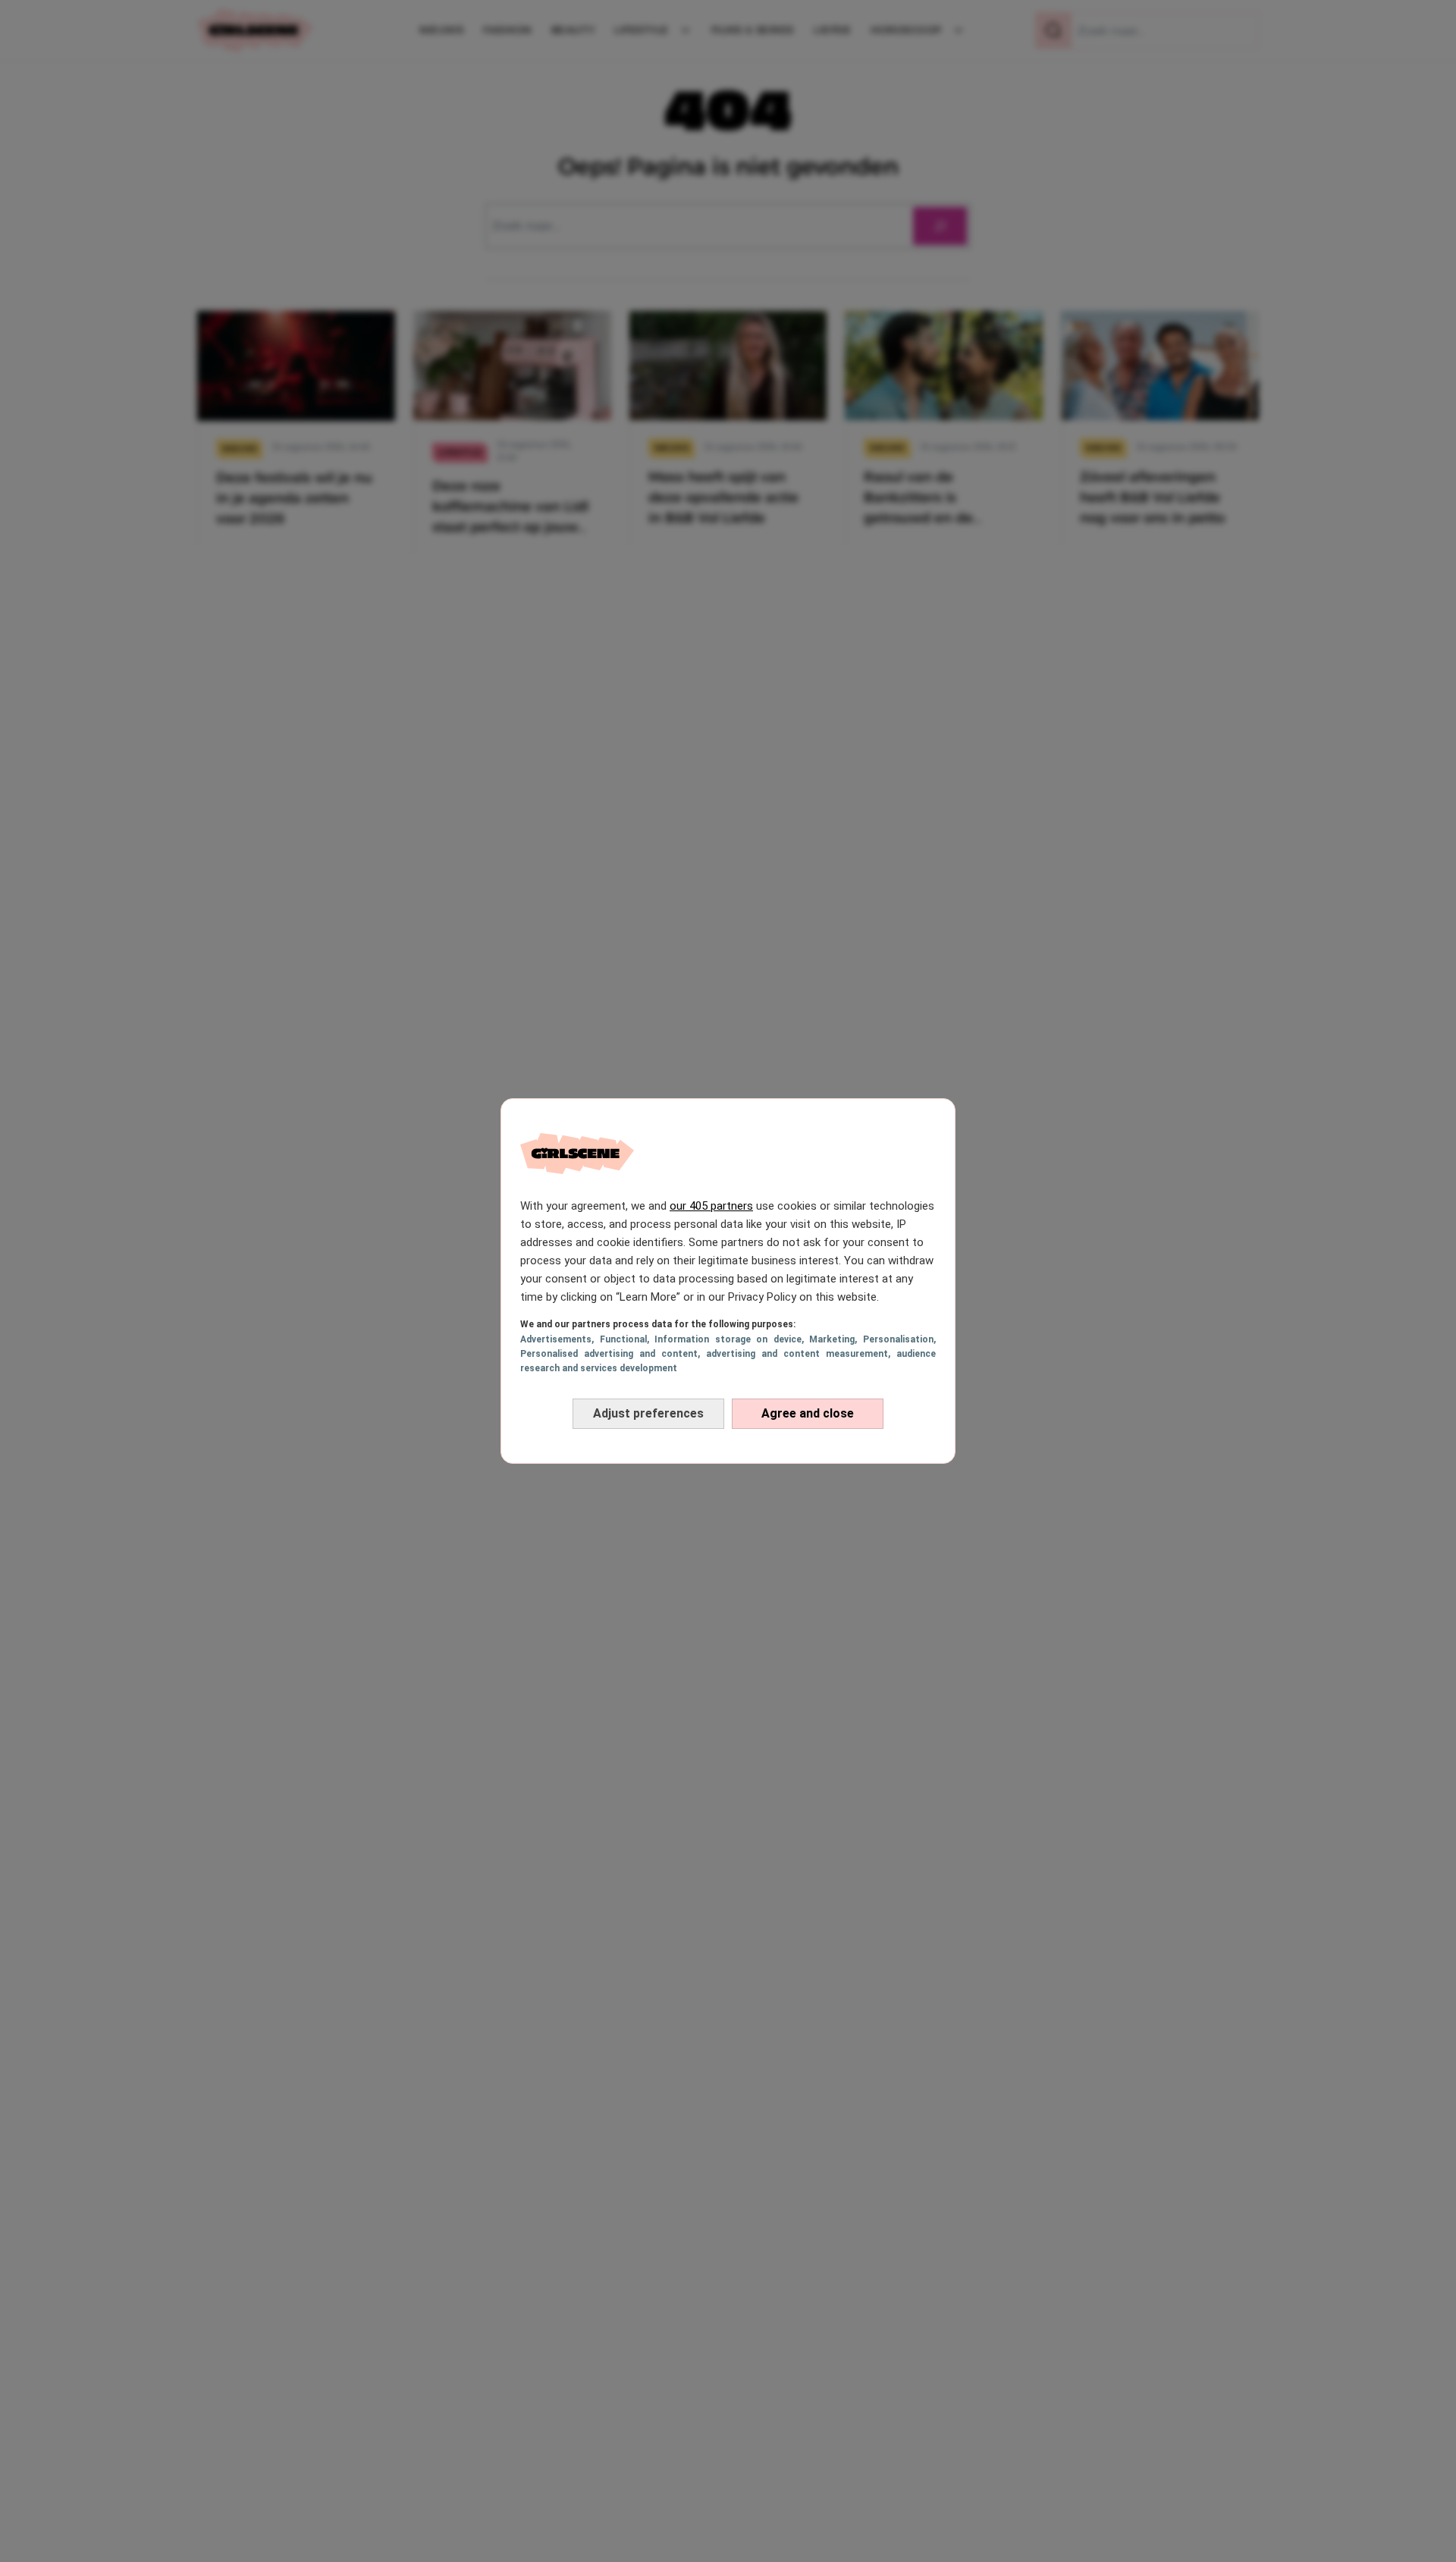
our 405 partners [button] (711, 1206)
